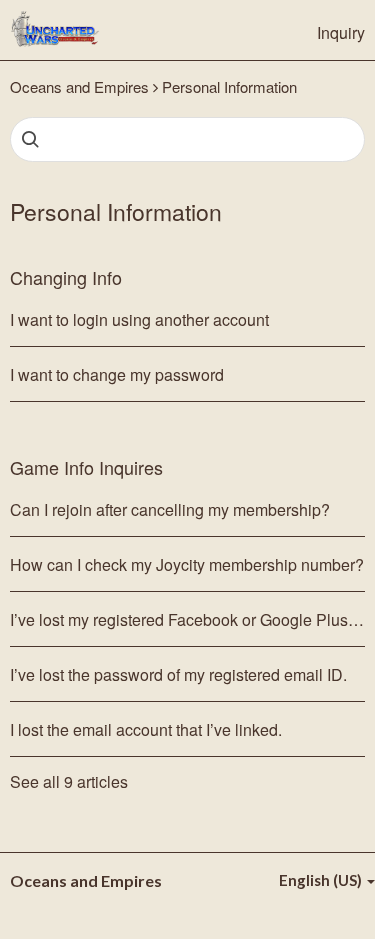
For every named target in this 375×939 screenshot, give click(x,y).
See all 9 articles (69, 782)
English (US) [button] (322, 880)
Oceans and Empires (79, 86)
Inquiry (341, 32)
